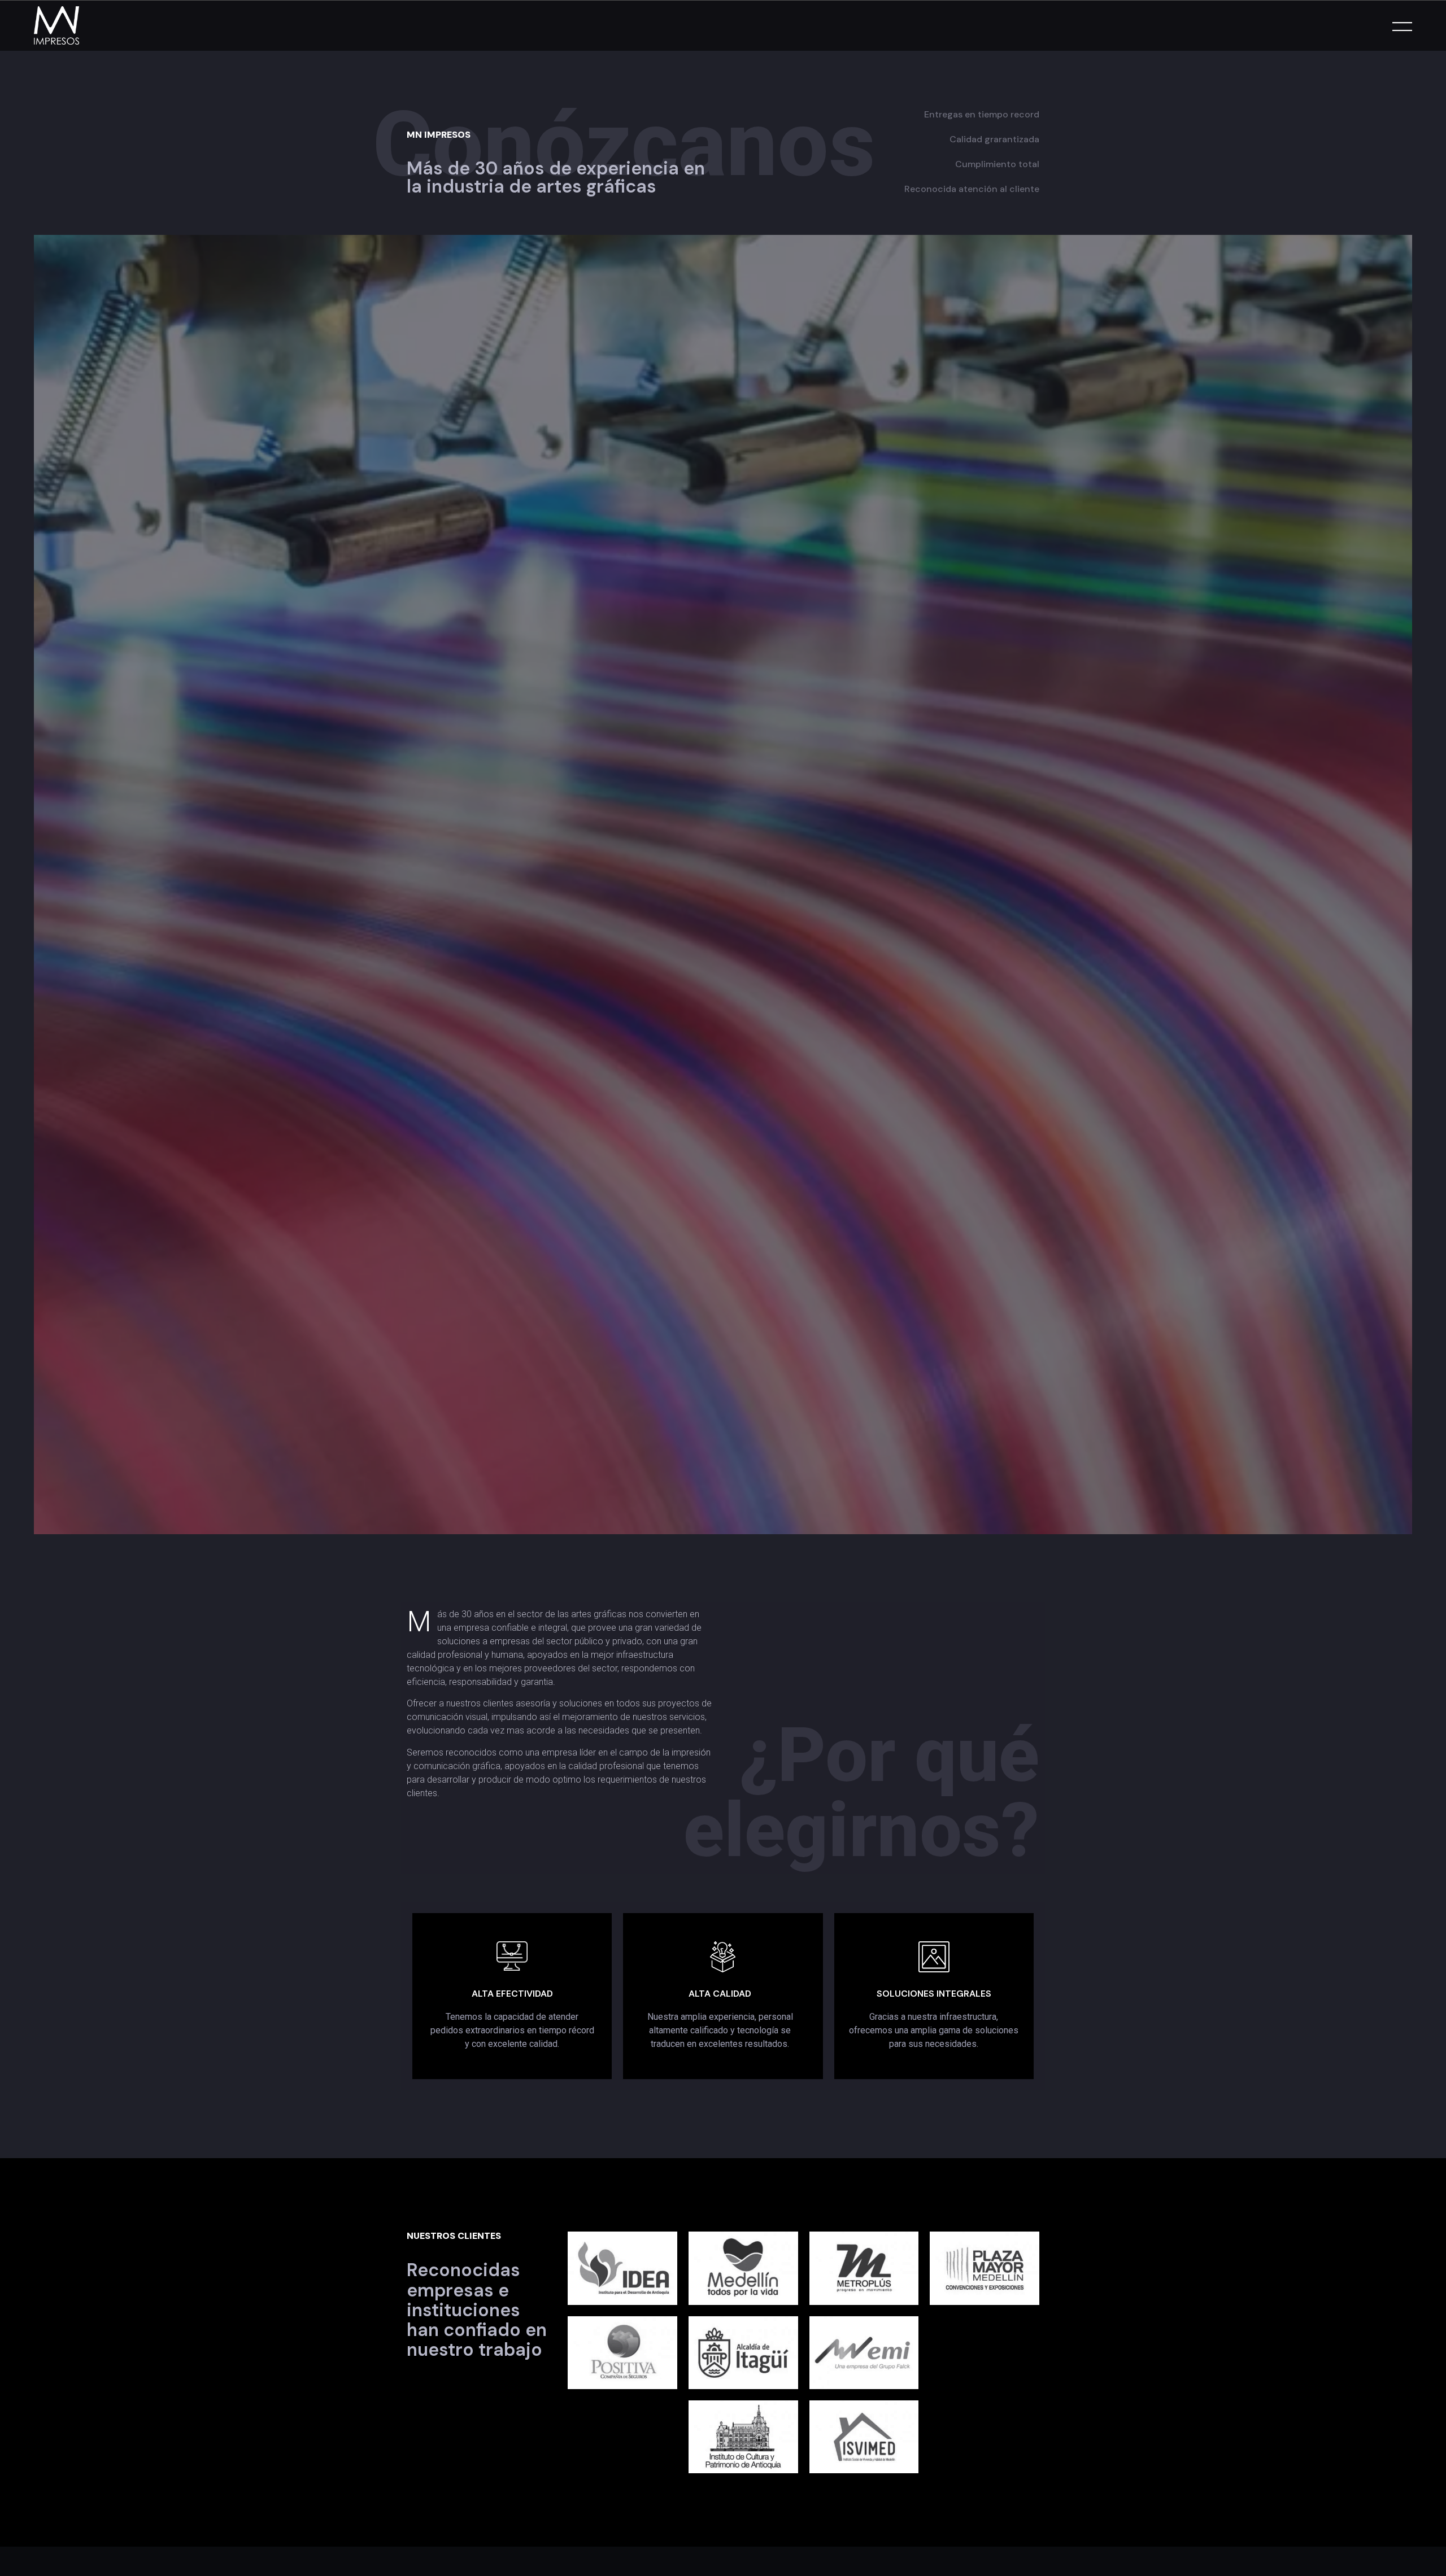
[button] (1429, 2544)
